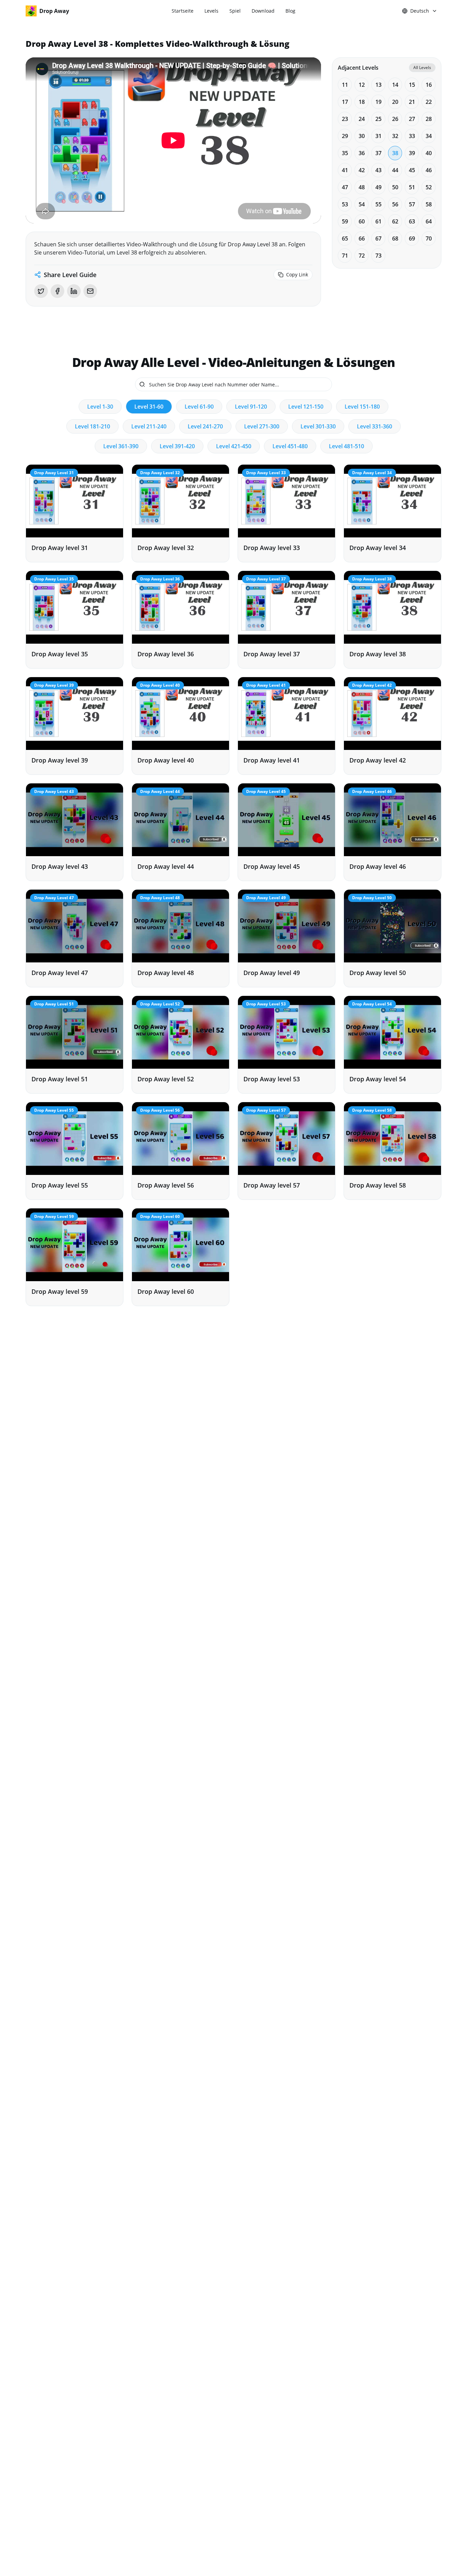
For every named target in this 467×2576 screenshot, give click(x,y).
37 (378, 153)
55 (378, 204)
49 (378, 187)
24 (362, 119)
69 (412, 238)
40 (429, 153)
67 (378, 238)
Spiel (235, 11)
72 (362, 256)
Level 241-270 (205, 426)
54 (362, 204)
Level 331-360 (375, 426)
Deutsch (420, 11)
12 (362, 85)
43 (378, 170)
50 (395, 187)
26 (395, 119)
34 (429, 136)
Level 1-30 (100, 407)
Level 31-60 (149, 407)
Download (263, 11)
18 (362, 102)
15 (412, 85)
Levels (211, 11)
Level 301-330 (318, 426)
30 (362, 136)
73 (378, 256)
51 (412, 187)
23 (345, 119)
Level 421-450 (234, 446)
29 (345, 136)
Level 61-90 (199, 407)
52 (429, 187)
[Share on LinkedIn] (74, 291)
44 (395, 170)
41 (345, 170)
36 (362, 153)
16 (429, 85)
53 (345, 204)
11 (345, 85)
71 (345, 256)
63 (412, 221)
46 (429, 170)
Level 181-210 (92, 426)
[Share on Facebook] (57, 291)
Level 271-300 (262, 426)
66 (362, 238)
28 (429, 119)
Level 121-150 (306, 407)
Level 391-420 (177, 446)
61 (378, 221)
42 (362, 170)
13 (378, 85)
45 (412, 170)
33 (412, 136)
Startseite (183, 11)
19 (378, 102)
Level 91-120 (251, 407)
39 (412, 153)
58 (429, 204)
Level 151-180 (362, 407)
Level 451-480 (290, 446)
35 (345, 153)
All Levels (422, 67)
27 (412, 119)
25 (378, 119)
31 (378, 136)
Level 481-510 (346, 446)
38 (395, 153)
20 (395, 102)
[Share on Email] (90, 291)
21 (412, 102)
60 (362, 221)
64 (429, 221)
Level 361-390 (121, 446)
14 (395, 85)
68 (395, 238)
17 (345, 102)
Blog (290, 11)
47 (345, 187)
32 (395, 136)
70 (429, 238)
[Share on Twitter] (41, 291)
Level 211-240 (149, 426)
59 (345, 221)
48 (362, 187)
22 (429, 102)
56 (395, 204)
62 (395, 221)
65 (345, 238)
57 (412, 204)
